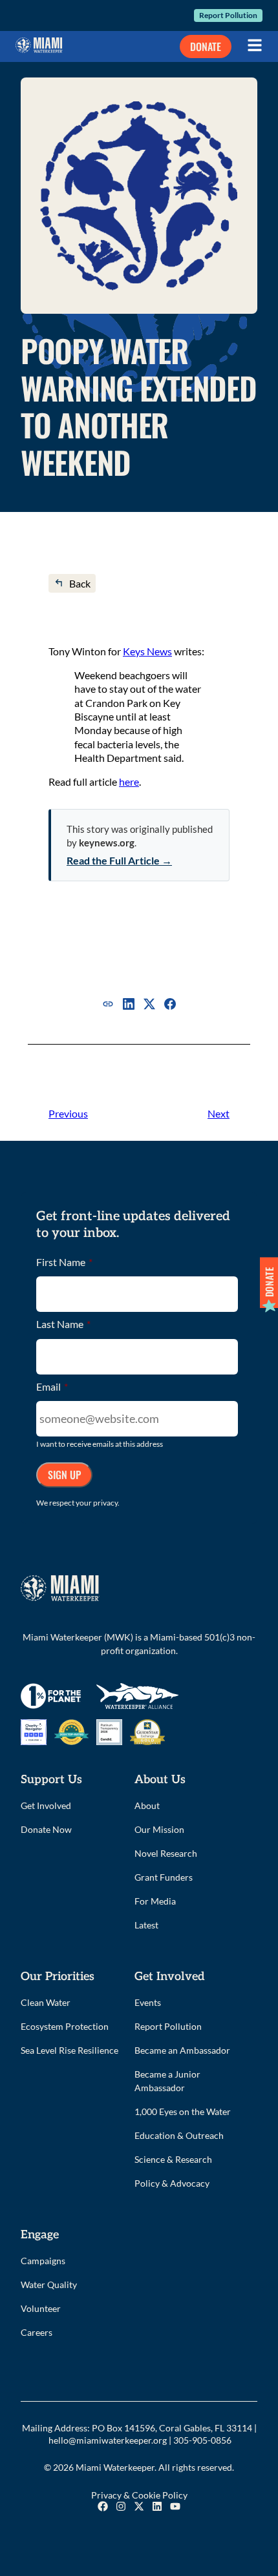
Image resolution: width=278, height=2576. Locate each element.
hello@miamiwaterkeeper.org (108, 2440)
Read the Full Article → (119, 860)
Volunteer (41, 2308)
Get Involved (46, 1805)
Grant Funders (164, 1877)
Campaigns (43, 2261)
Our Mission (159, 1829)
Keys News (147, 651)
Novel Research (166, 1853)
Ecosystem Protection (65, 2026)
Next (219, 1113)
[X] (149, 1004)
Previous (68, 1113)
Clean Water (46, 2002)
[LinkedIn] (129, 1004)
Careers (37, 2332)
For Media (155, 1901)
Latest (146, 1925)
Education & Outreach (179, 2135)
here (129, 782)
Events (148, 2002)
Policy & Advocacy (172, 2183)
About (147, 1805)
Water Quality (49, 2285)
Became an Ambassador (182, 2050)
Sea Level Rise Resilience (69, 2050)
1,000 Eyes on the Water (183, 2111)
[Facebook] (170, 1004)
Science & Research (173, 2159)
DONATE (206, 46)
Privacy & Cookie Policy (139, 2495)
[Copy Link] (108, 1004)
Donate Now (46, 1829)
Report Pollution (228, 15)
